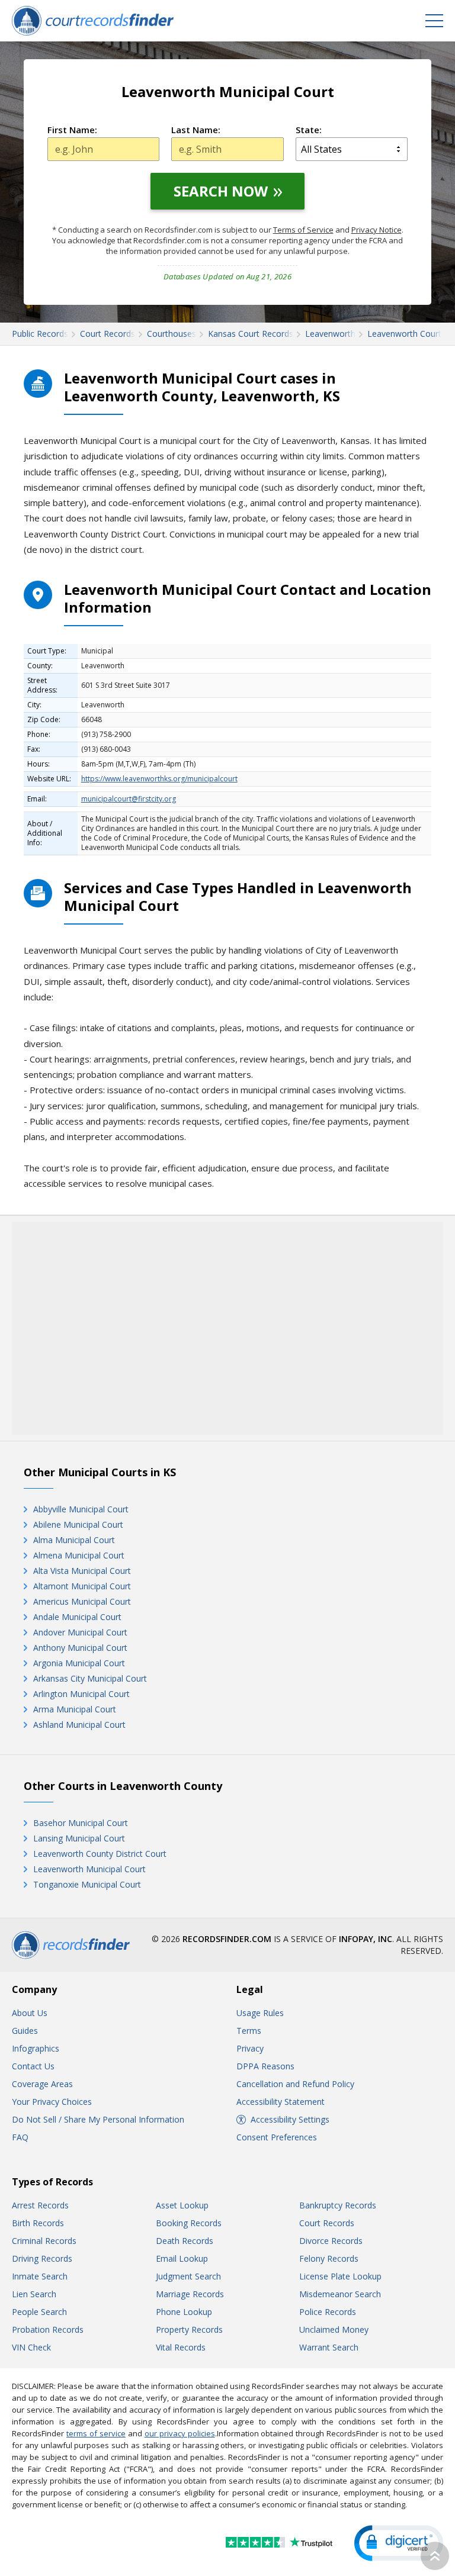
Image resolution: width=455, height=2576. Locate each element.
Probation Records (48, 2329)
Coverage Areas (42, 2084)
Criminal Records (44, 2241)
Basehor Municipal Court (81, 1823)
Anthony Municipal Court (80, 1648)
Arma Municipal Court (75, 1709)
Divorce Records (331, 2241)
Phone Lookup (184, 2312)
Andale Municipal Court (77, 1617)
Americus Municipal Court (82, 1601)
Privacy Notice (377, 230)
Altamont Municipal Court (82, 1586)
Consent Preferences (277, 2137)
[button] (399, 2543)
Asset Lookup (182, 2205)
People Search (39, 2312)
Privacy (250, 2048)
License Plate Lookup (340, 2276)
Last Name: (196, 130)
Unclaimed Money (334, 2329)
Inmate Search (40, 2276)
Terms (249, 2031)
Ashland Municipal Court (79, 1725)
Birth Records (38, 2223)
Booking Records (189, 2223)
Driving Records (42, 2258)
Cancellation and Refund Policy (295, 2084)
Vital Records (181, 2347)
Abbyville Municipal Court (81, 1509)
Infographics (36, 2048)
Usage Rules (260, 2013)
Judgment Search (188, 2276)
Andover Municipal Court (80, 1632)
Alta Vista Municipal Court (82, 1571)
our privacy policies (180, 2433)
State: (309, 130)
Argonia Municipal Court (79, 1663)
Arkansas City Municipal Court (90, 1678)
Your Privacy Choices (52, 2102)
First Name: (72, 130)
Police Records (328, 2312)
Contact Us (33, 2066)
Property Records (189, 2329)
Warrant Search (329, 2347)
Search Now (221, 191)
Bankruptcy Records (338, 2205)
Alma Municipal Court (74, 1540)
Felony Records (329, 2258)
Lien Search (34, 2294)
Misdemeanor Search (340, 2294)
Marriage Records (190, 2294)
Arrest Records (40, 2205)
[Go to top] (435, 2556)
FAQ (20, 2137)
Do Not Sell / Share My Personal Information (98, 2119)
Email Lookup (182, 2258)
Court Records (327, 2223)
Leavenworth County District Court (100, 1854)
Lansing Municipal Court (79, 1838)
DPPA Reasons (265, 2066)
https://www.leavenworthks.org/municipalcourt (159, 779)
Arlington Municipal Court (81, 1694)
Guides (25, 2031)
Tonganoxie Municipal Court (87, 1884)
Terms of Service (303, 230)
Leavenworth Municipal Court (89, 1869)
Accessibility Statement (281, 2102)
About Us (30, 2013)
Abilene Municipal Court (78, 1524)
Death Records (185, 2241)
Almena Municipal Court (79, 1555)
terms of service (96, 2433)
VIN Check (31, 2347)
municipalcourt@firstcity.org (129, 799)
